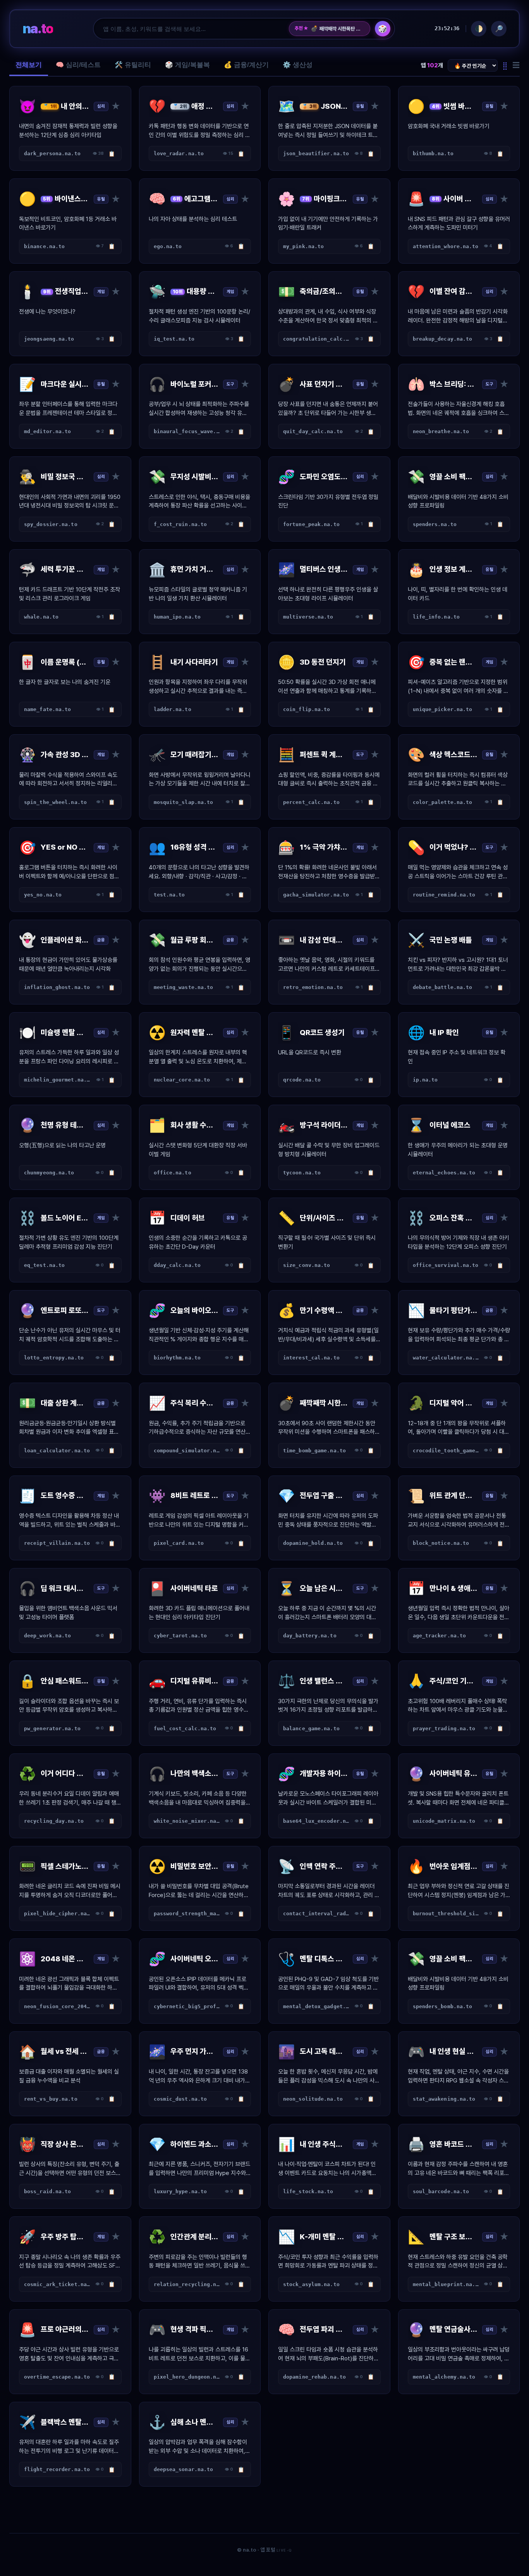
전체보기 (29, 65)
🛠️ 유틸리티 (133, 65)
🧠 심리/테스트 (78, 65)
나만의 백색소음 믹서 (335, 29)
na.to (38, 28)
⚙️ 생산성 (298, 65)
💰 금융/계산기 (246, 65)
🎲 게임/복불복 (187, 65)
